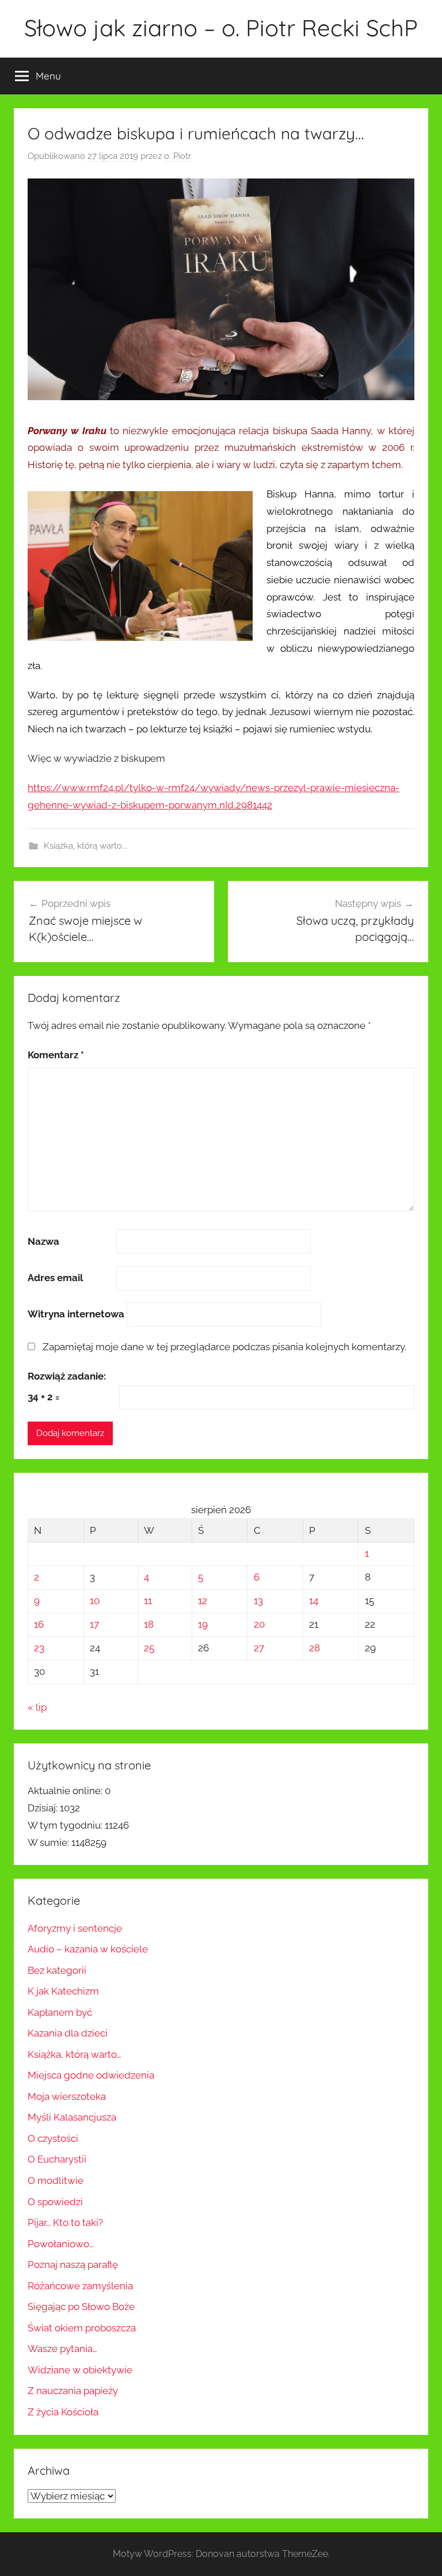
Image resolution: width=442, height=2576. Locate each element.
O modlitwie (56, 2180)
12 (203, 1601)
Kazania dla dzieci (68, 2033)
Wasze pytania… (62, 2349)
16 (39, 1624)
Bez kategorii (57, 1970)
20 (259, 1624)
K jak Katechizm (63, 1991)
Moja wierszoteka (67, 2096)
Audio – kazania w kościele (88, 1949)
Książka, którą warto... (85, 846)
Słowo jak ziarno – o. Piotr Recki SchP (221, 28)
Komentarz (56, 1055)
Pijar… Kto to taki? (65, 2222)
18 (149, 1624)
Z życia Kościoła (63, 2412)
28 (315, 1648)
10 (95, 1601)
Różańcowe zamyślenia (80, 2286)
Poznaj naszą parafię (73, 2265)
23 (39, 1648)
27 (259, 1648)
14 (314, 1601)
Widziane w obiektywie (80, 2370)
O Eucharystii (57, 2159)
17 (94, 1624)
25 (149, 1648)
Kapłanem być (60, 2012)
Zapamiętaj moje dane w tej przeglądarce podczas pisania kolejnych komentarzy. (224, 1347)
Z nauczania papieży (73, 2391)
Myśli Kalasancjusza (72, 2117)
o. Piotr (178, 156)
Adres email (55, 1278)
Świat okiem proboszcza (82, 2328)
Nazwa (43, 1241)
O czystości (53, 2138)
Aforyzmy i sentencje (75, 1928)
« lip (37, 1707)
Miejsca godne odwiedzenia (91, 2075)
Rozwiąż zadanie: (67, 1376)
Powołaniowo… (61, 2244)
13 (258, 1601)
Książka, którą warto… (75, 2054)
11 (148, 1601)
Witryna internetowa (76, 1314)
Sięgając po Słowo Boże (81, 2307)
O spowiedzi (55, 2202)
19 (203, 1624)
